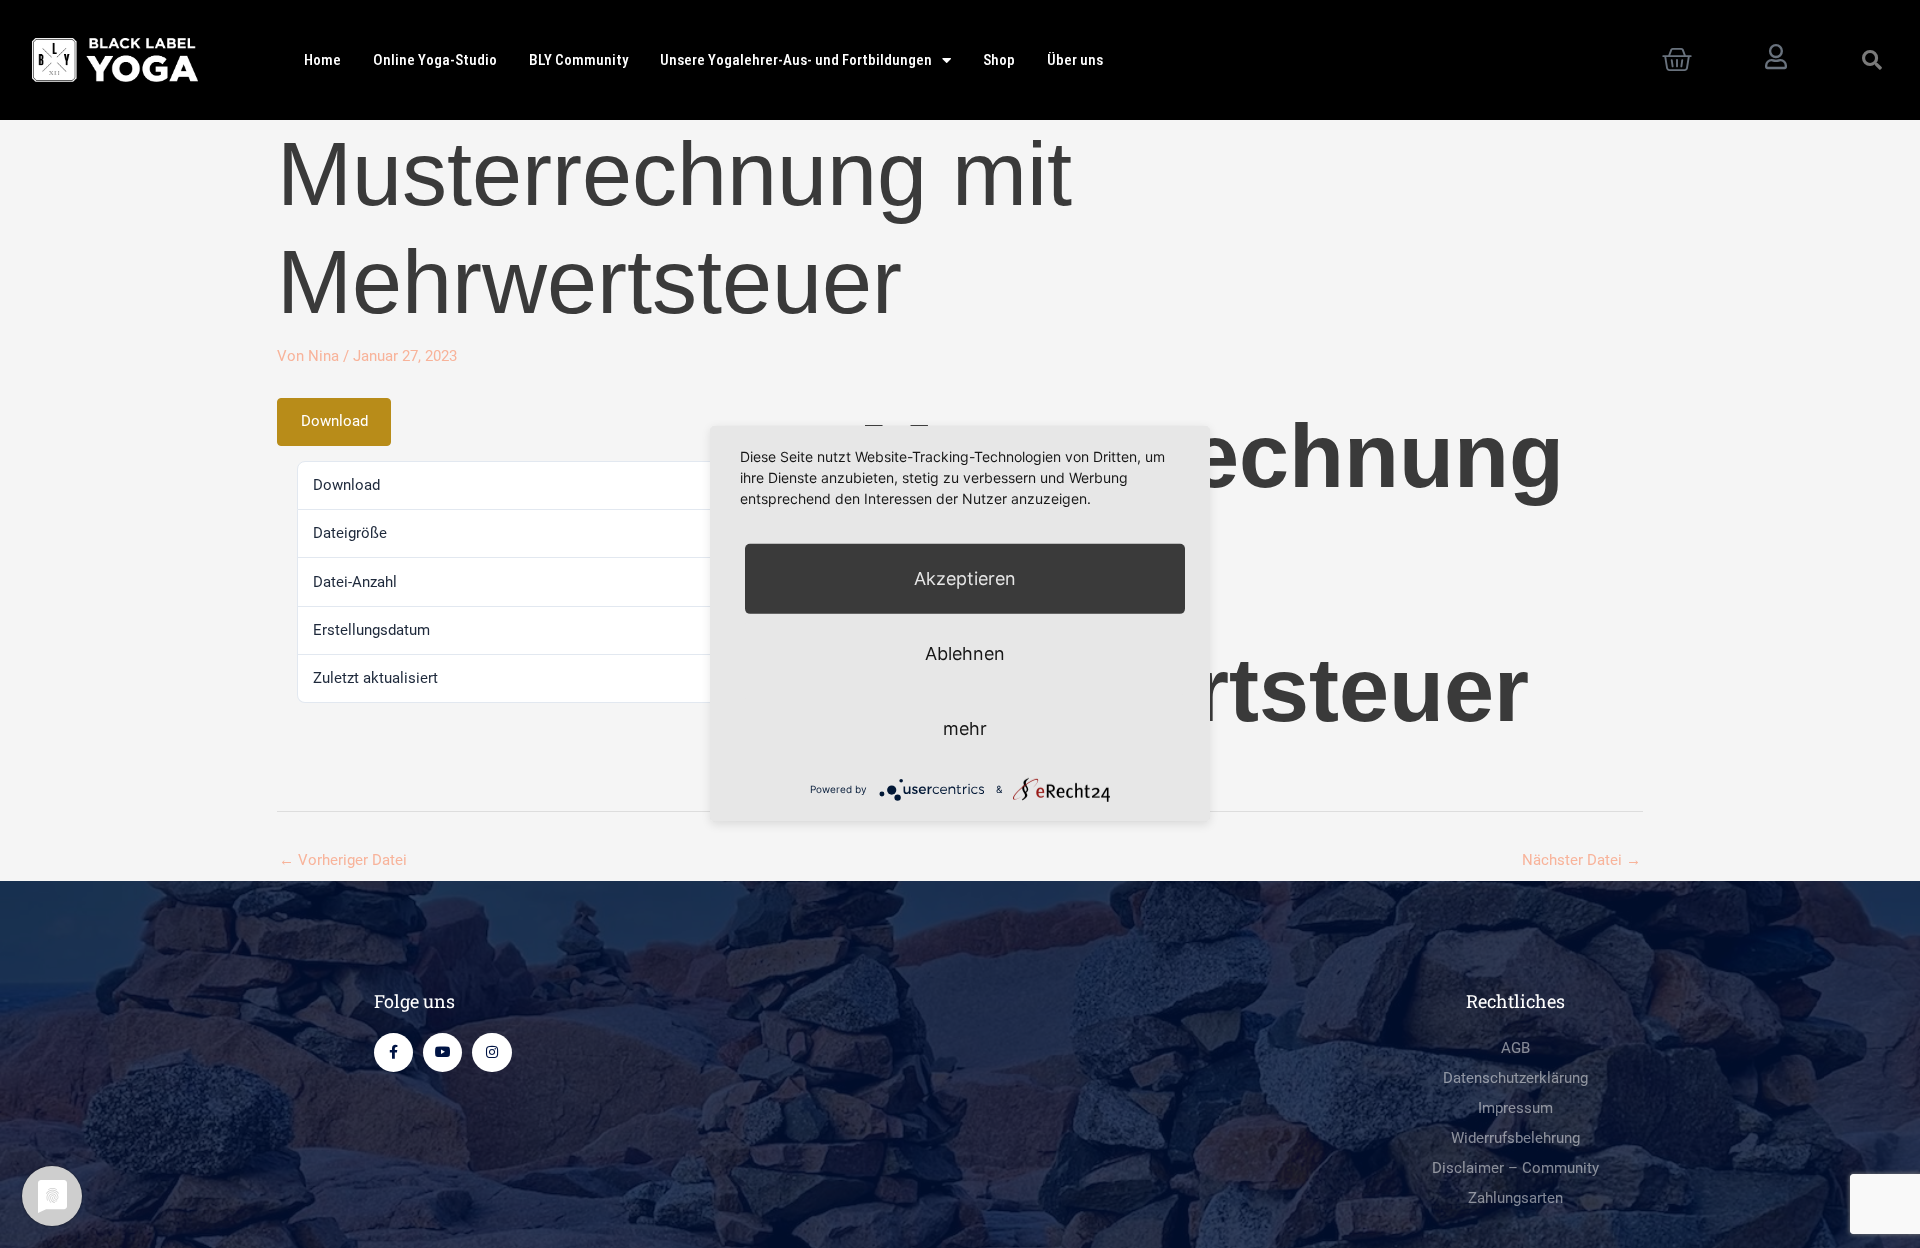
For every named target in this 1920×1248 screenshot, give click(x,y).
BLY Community (578, 60)
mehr (965, 728)
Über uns (1075, 60)
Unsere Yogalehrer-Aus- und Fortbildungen (796, 60)
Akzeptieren (965, 578)
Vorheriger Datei (343, 860)
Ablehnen (965, 653)
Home (322, 60)
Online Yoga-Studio (435, 60)
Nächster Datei (1581, 860)
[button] (1872, 60)
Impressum (1515, 1108)
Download (334, 421)
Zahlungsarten (1515, 1198)
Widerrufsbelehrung (1515, 1138)
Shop (999, 60)
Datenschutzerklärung (1515, 1078)
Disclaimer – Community (1515, 1168)
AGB (1515, 1048)
